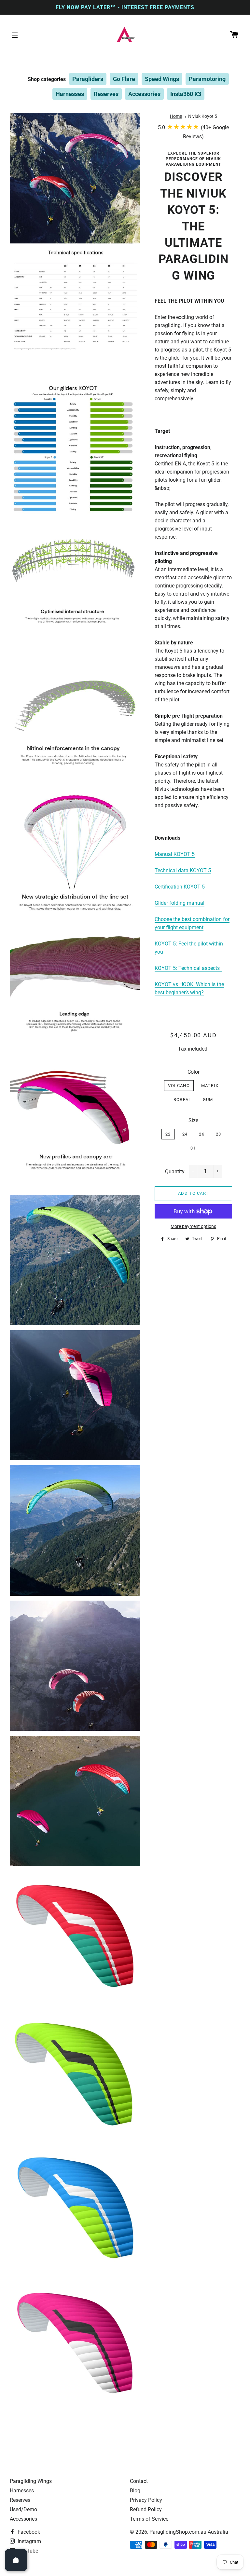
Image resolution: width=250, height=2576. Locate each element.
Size (193, 1120)
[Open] (16, 2560)
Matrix (210, 1086)
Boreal (182, 1100)
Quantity (175, 1171)
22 (168, 1134)
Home (176, 116)
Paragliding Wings (31, 2481)
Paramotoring (207, 79)
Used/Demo (23, 2509)
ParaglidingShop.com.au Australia (189, 2532)
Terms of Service (149, 2519)
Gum (208, 1100)
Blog (135, 2491)
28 (219, 1134)
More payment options (193, 1226)
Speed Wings (162, 79)
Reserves (106, 94)
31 (193, 1148)
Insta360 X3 (186, 94)
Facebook (28, 2532)
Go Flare (124, 79)
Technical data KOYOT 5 (183, 870)
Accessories (144, 94)
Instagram (29, 2541)
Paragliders (88, 79)
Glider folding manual (180, 903)
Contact (139, 2481)
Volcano (179, 1086)
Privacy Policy (146, 2500)
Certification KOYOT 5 (180, 887)
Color (194, 1072)
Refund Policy (146, 2509)
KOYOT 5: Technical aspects (187, 968)
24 (185, 1134)
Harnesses (70, 94)
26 (202, 1134)
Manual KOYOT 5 (175, 854)
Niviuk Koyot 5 (203, 116)
